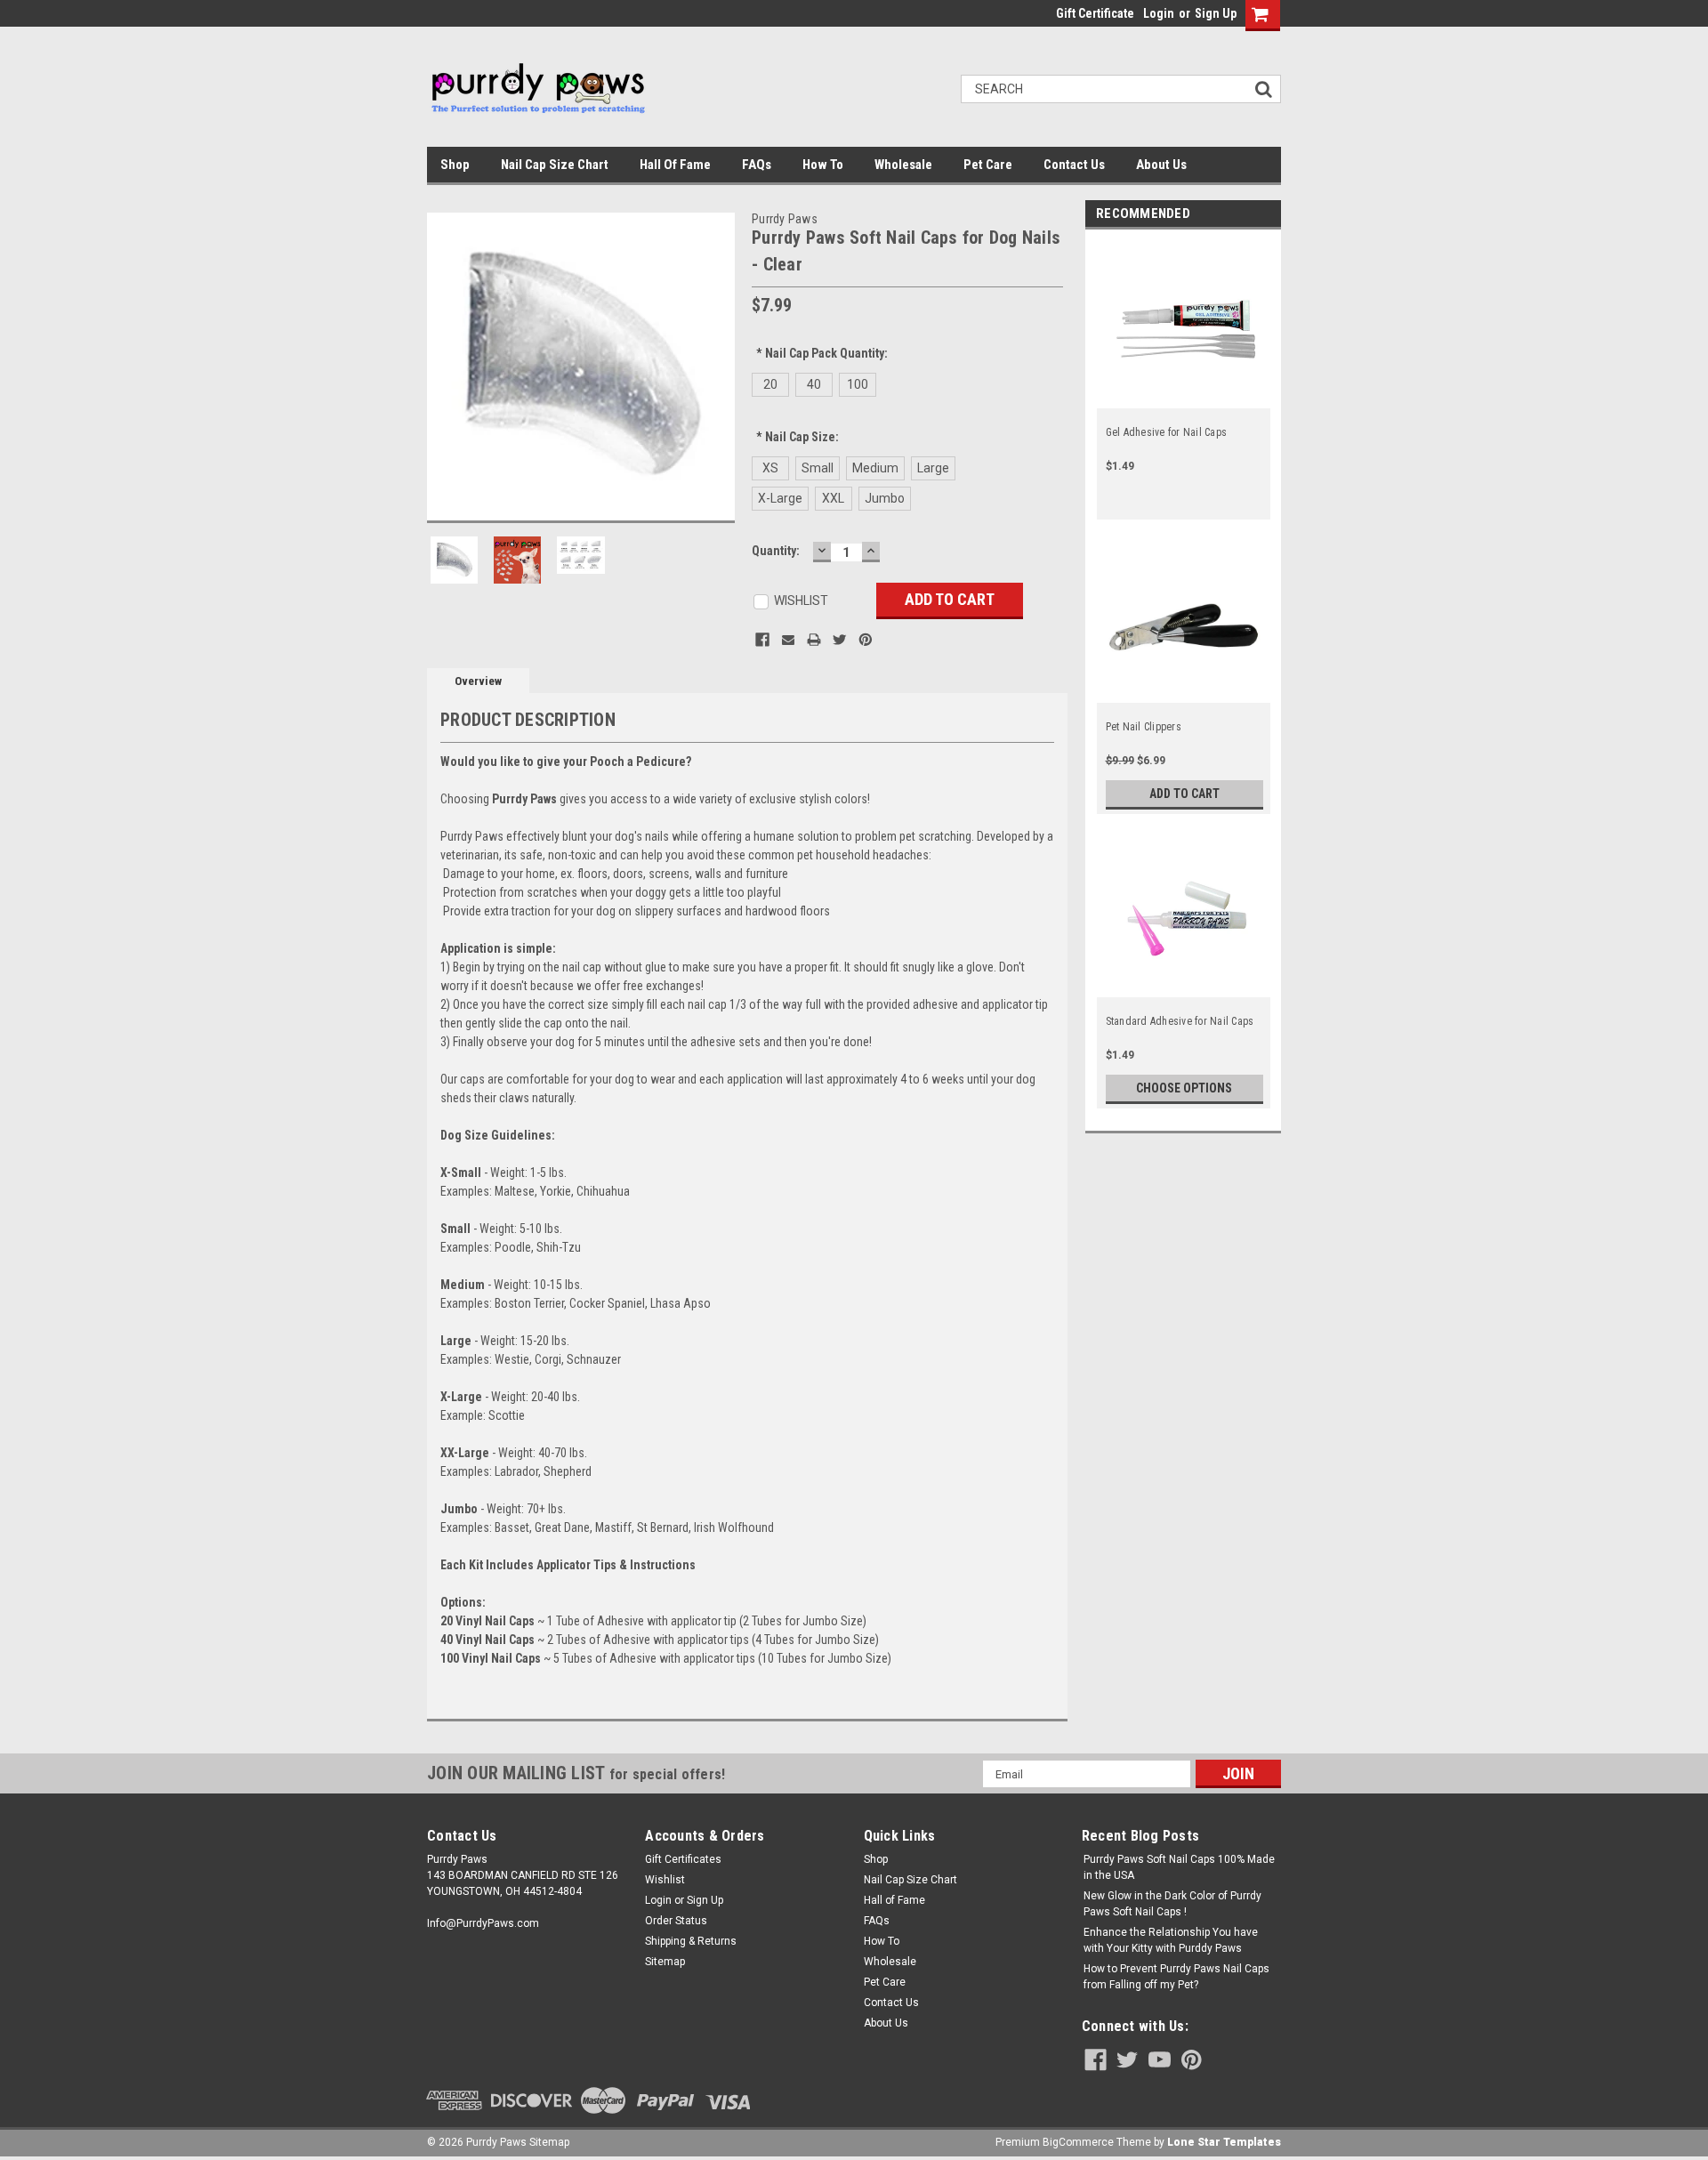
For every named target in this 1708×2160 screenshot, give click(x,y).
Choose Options (1184, 1088)
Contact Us (1074, 165)
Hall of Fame (675, 165)
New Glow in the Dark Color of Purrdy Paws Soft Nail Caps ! (1172, 1904)
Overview (478, 681)
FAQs (757, 165)
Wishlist (665, 1880)
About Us (1161, 165)
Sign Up (1216, 13)
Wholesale (903, 165)
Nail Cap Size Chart (555, 165)
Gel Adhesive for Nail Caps (1167, 432)
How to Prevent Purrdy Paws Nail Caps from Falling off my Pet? (1176, 1977)
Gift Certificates (683, 1859)
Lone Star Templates (1224, 2142)
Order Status (676, 1921)
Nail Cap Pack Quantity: (822, 353)
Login (1159, 13)
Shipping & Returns (691, 1941)
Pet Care (988, 165)
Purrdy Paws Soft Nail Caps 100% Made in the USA (1179, 1867)
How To (823, 165)
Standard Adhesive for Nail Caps (1180, 1021)
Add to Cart (1184, 794)
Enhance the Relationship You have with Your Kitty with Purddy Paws (1171, 1940)
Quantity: (776, 551)
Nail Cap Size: (798, 437)
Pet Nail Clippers (1144, 727)
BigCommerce (1078, 2142)
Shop (455, 165)
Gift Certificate (1095, 13)
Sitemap (665, 1962)
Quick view (1184, 398)
